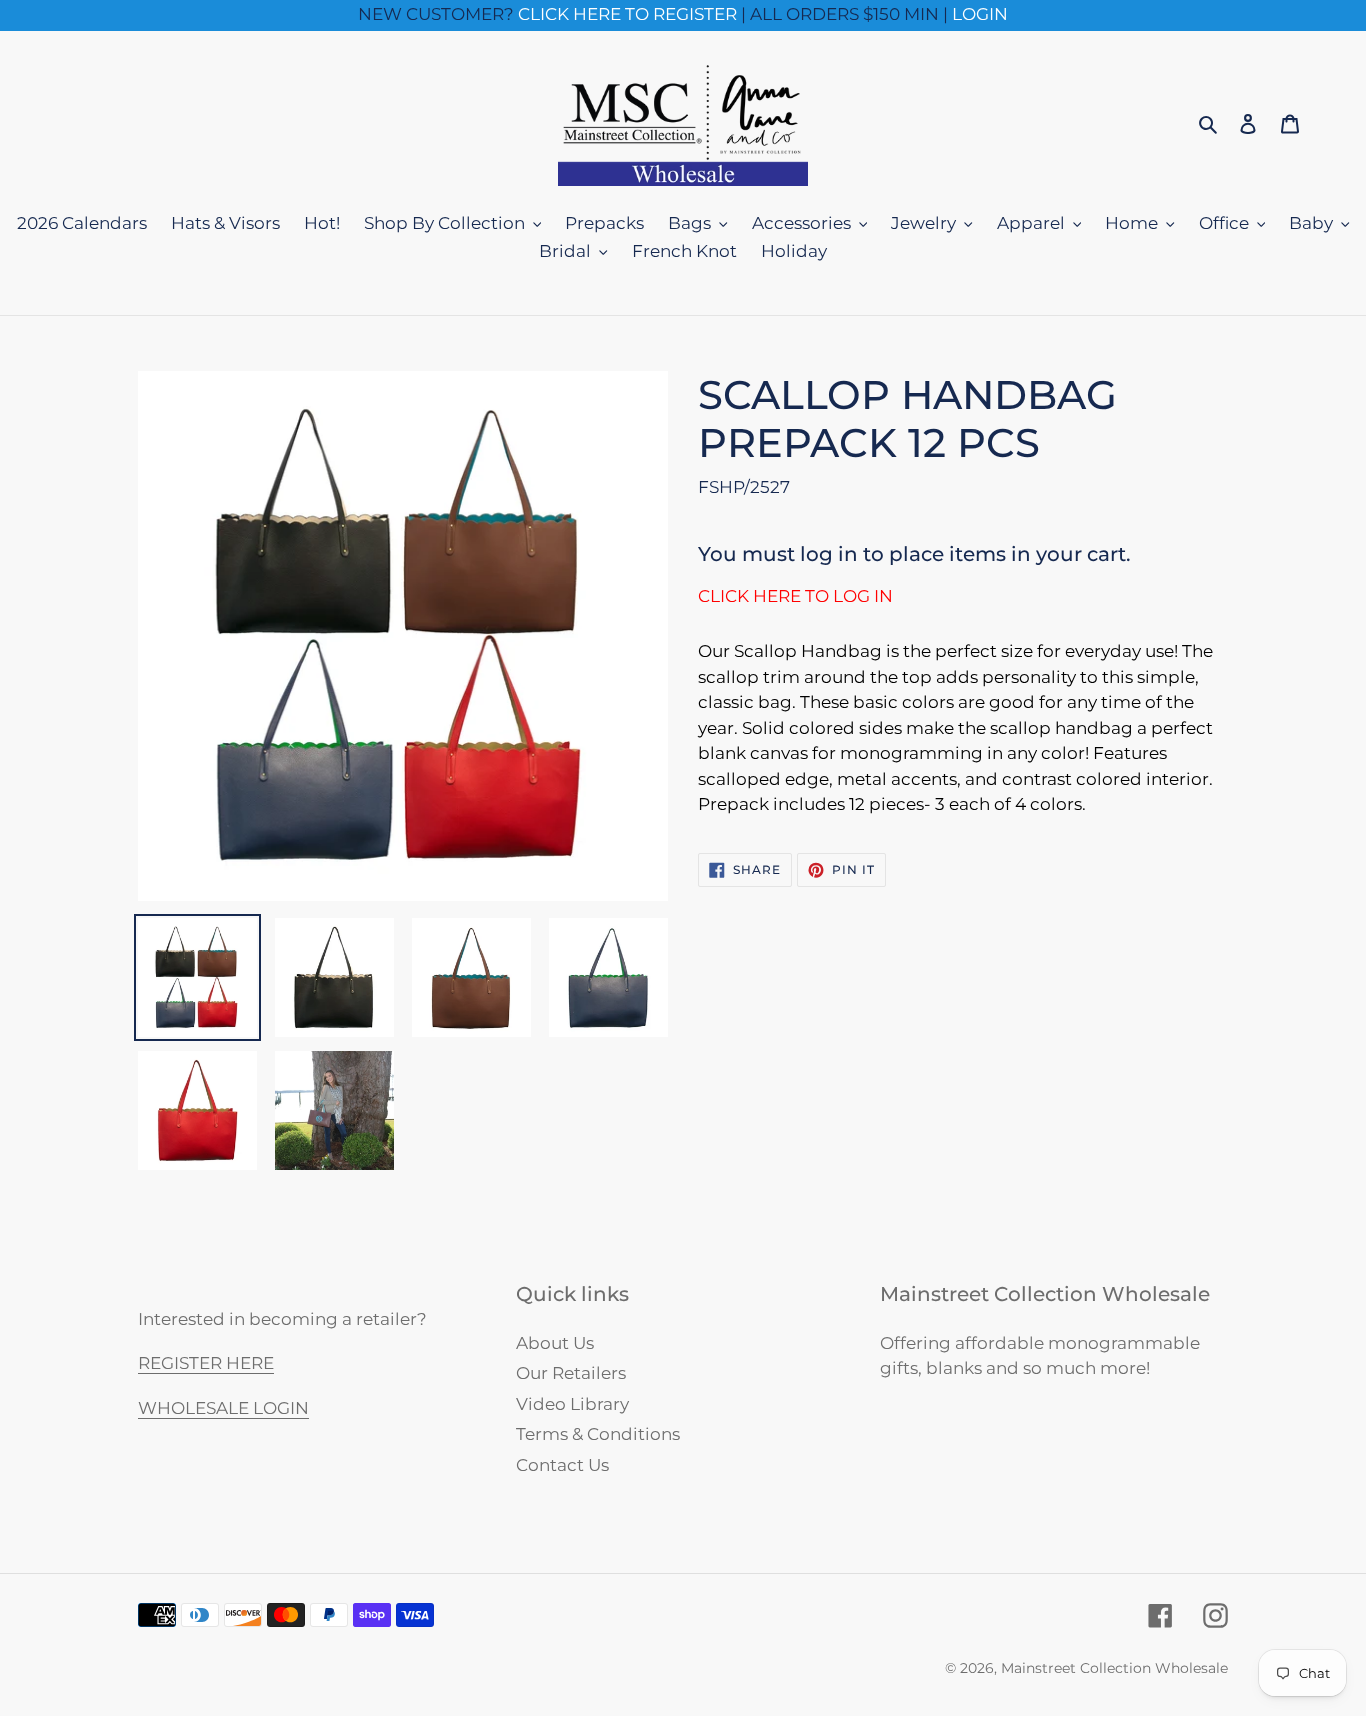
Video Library (572, 1404)
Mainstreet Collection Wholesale (1114, 1668)
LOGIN (980, 14)
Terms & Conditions (598, 1434)
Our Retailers (571, 1373)
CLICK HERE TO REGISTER (627, 14)
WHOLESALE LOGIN (223, 1408)
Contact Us (562, 1465)
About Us (555, 1343)
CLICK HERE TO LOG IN (795, 596)
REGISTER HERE (206, 1363)
